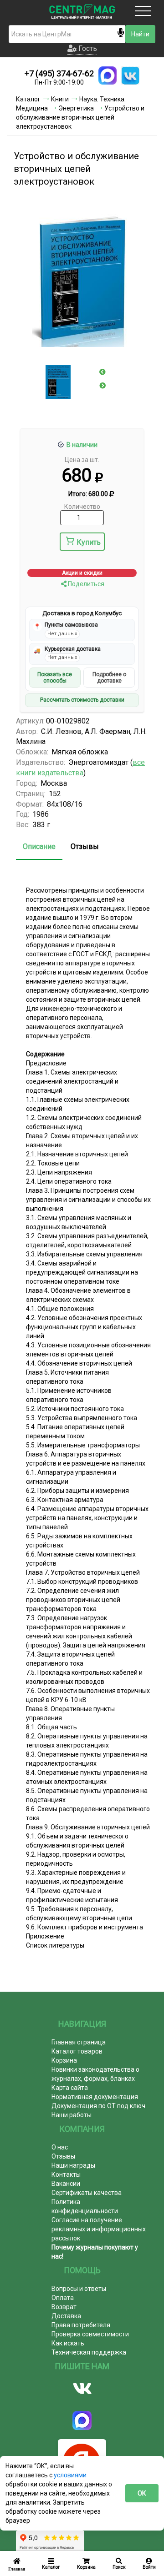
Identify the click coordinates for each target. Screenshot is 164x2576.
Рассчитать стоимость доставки (82, 700)
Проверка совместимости (90, 2334)
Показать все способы (55, 678)
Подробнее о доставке (109, 678)
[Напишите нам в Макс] (108, 75)
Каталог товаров (77, 2051)
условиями (70, 2475)
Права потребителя (81, 2325)
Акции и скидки (82, 573)
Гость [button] (87, 48)
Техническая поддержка (89, 2352)
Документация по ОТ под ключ (98, 2106)
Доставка (66, 2316)
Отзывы (85, 846)
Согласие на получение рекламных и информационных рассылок (99, 2229)
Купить (89, 542)
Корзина (64, 2060)
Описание (39, 846)
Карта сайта (70, 2088)
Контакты (66, 2174)
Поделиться (85, 584)
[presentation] (102, 372)
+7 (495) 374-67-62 (59, 73)
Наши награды (73, 2165)
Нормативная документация (95, 2097)
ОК (142, 2493)
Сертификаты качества (87, 2193)
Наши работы (72, 2115)
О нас (60, 2147)
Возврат (64, 2307)
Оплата (63, 2298)
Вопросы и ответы (79, 2289)
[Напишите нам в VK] (130, 75)
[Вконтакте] (82, 2389)
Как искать (68, 2343)
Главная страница (79, 2042)
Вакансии (66, 2184)
